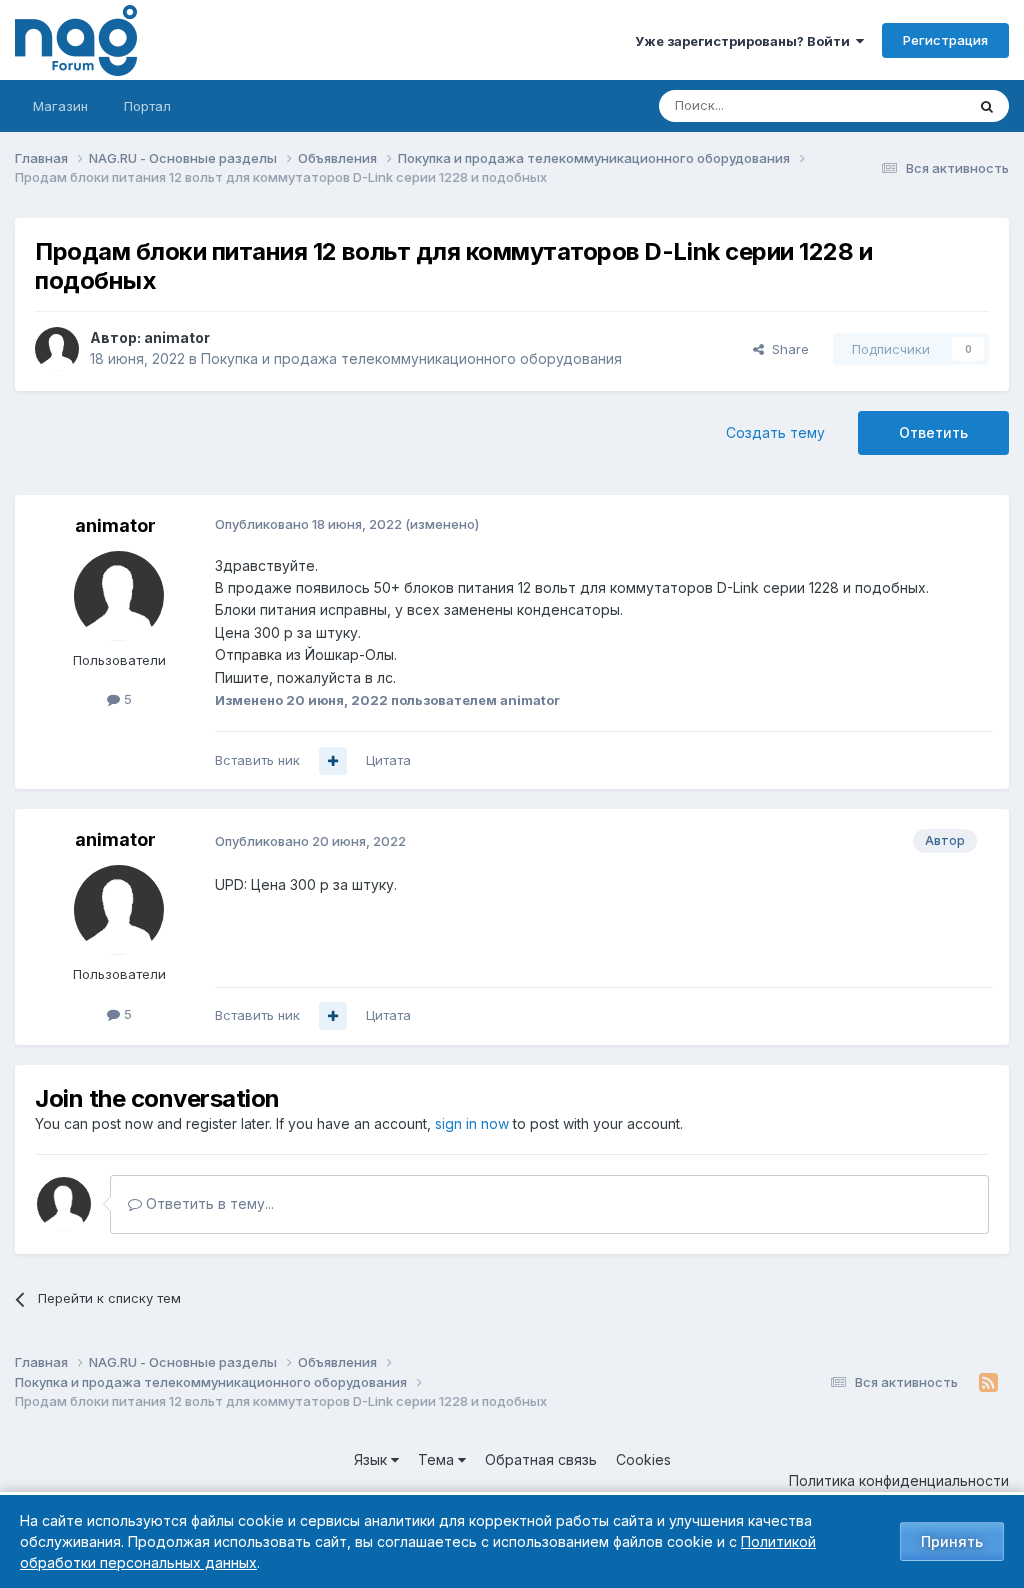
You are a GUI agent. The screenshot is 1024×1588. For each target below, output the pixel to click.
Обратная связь (541, 1459)
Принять (952, 1541)
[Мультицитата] (333, 761)
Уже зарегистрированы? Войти (745, 41)
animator (177, 337)
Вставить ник (257, 760)
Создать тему (775, 432)
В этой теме (902, 105)
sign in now (472, 1123)
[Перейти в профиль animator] (57, 349)
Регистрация (945, 40)
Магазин (60, 106)
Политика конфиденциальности (899, 1480)
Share (786, 349)
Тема (438, 1459)
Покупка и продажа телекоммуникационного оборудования (411, 358)
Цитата (388, 760)
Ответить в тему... (208, 1203)
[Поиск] (987, 106)
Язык (372, 1459)
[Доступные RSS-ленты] (988, 1383)
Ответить (933, 432)
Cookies (643, 1459)
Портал (147, 106)
